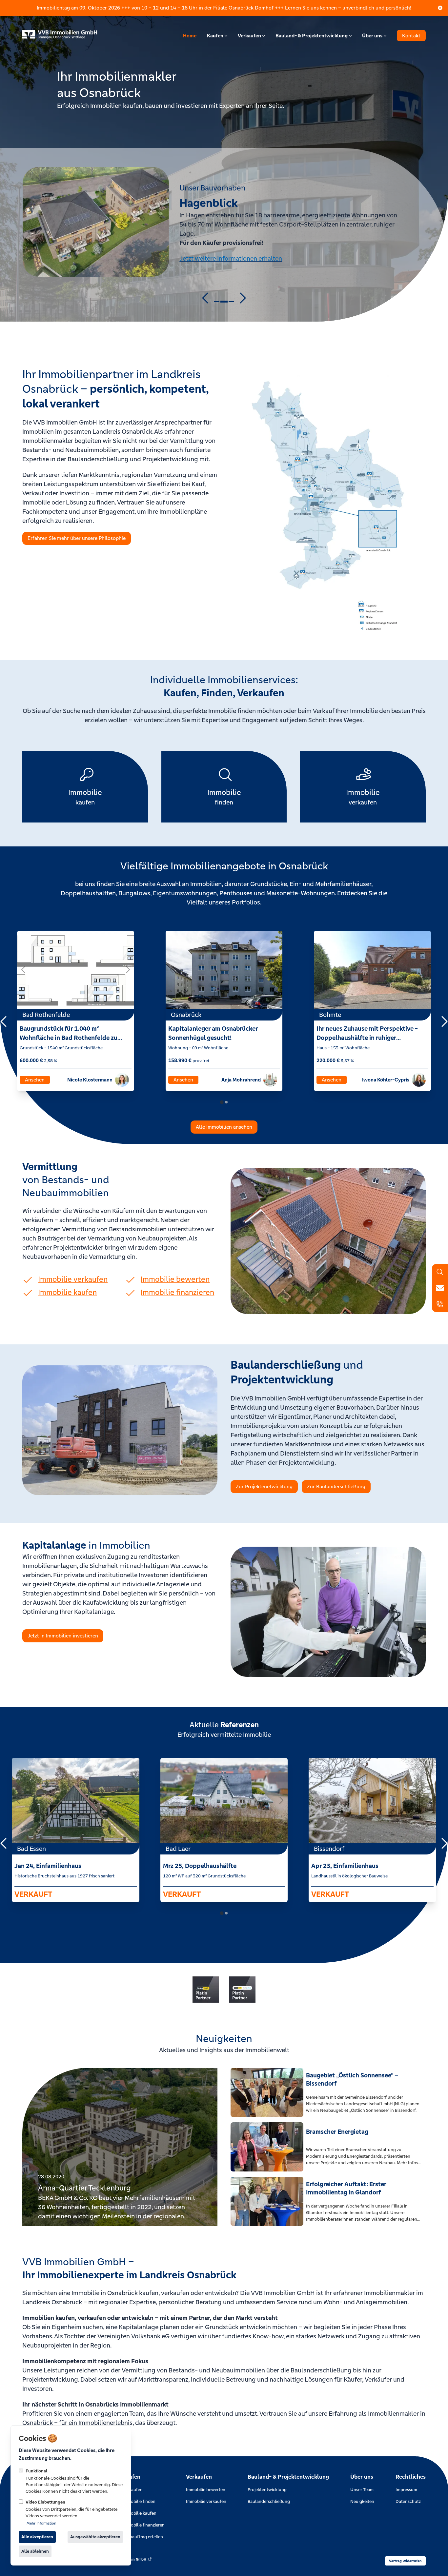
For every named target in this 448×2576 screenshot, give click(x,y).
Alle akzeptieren (37, 2537)
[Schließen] (440, 8)
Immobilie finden (139, 2501)
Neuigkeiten (362, 2501)
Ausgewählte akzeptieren (95, 2537)
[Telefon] (440, 1304)
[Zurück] (24, 970)
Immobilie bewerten (206, 2490)
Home (190, 36)
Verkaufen (249, 36)
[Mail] (440, 1288)
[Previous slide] (206, 298)
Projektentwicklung (267, 2490)
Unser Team (362, 2490)
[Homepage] (62, 36)
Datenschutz (408, 2501)
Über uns (372, 36)
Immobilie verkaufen (206, 2501)
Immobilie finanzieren (143, 2525)
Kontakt (411, 36)
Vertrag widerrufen (405, 2561)
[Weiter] (128, 970)
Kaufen (215, 36)
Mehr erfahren (199, 249)
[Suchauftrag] (440, 1272)
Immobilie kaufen (139, 2513)
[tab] (217, 302)
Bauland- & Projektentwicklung (312, 36)
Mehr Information (41, 2523)
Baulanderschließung (269, 2501)
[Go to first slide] (242, 298)
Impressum (406, 2490)
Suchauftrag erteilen (143, 2537)
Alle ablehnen (35, 2551)
